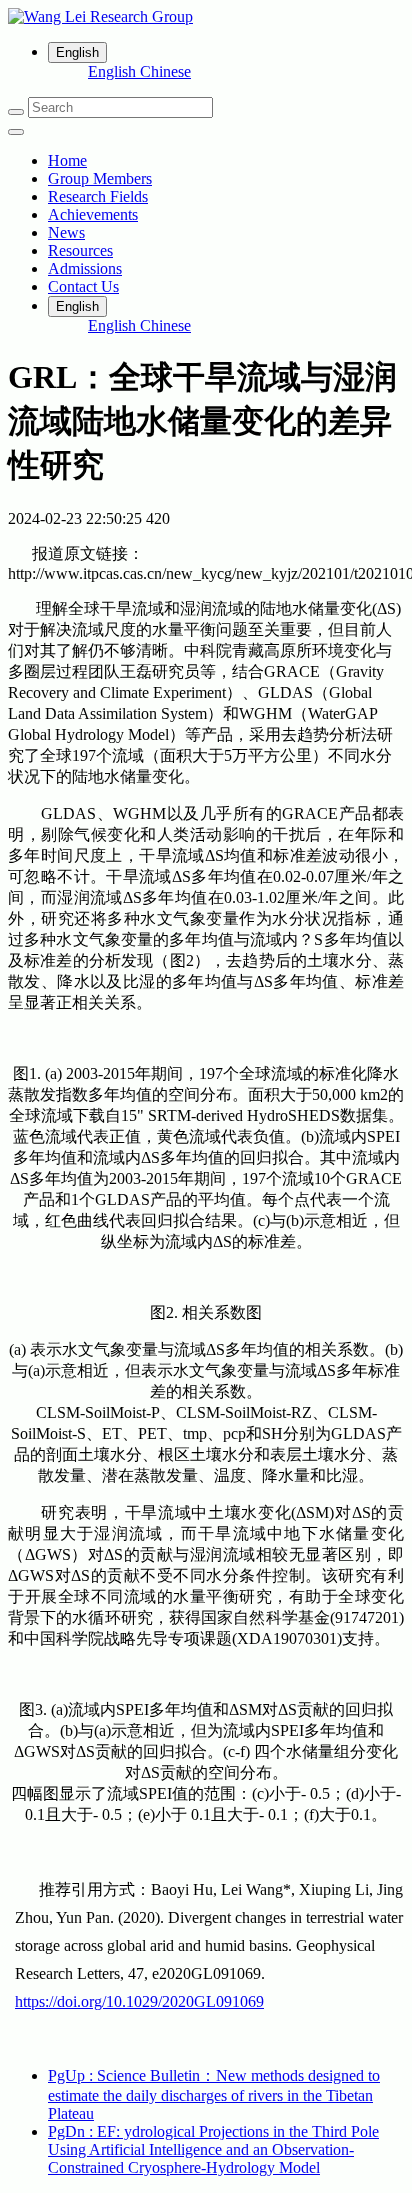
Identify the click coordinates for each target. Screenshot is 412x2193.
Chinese (165, 71)
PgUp (214, 2094)
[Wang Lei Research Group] (206, 17)
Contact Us (83, 286)
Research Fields (98, 196)
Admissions (85, 268)
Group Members (100, 178)
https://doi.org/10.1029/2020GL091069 (139, 2001)
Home (67, 160)
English (114, 71)
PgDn (213, 2149)
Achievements (93, 214)
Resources (80, 250)
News (66, 232)
